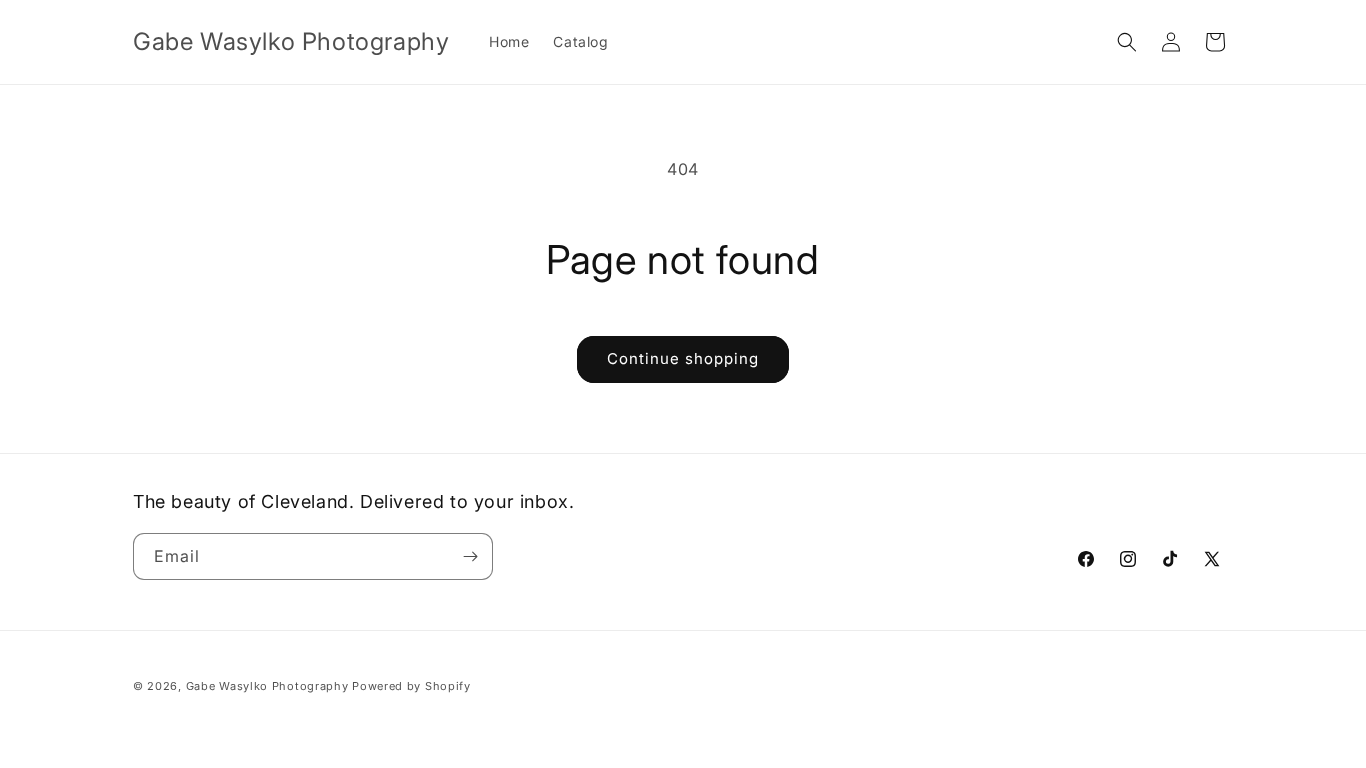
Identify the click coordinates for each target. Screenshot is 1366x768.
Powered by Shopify (411, 686)
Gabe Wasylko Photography (267, 686)
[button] (1127, 42)
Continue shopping (683, 358)
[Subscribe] (470, 556)
